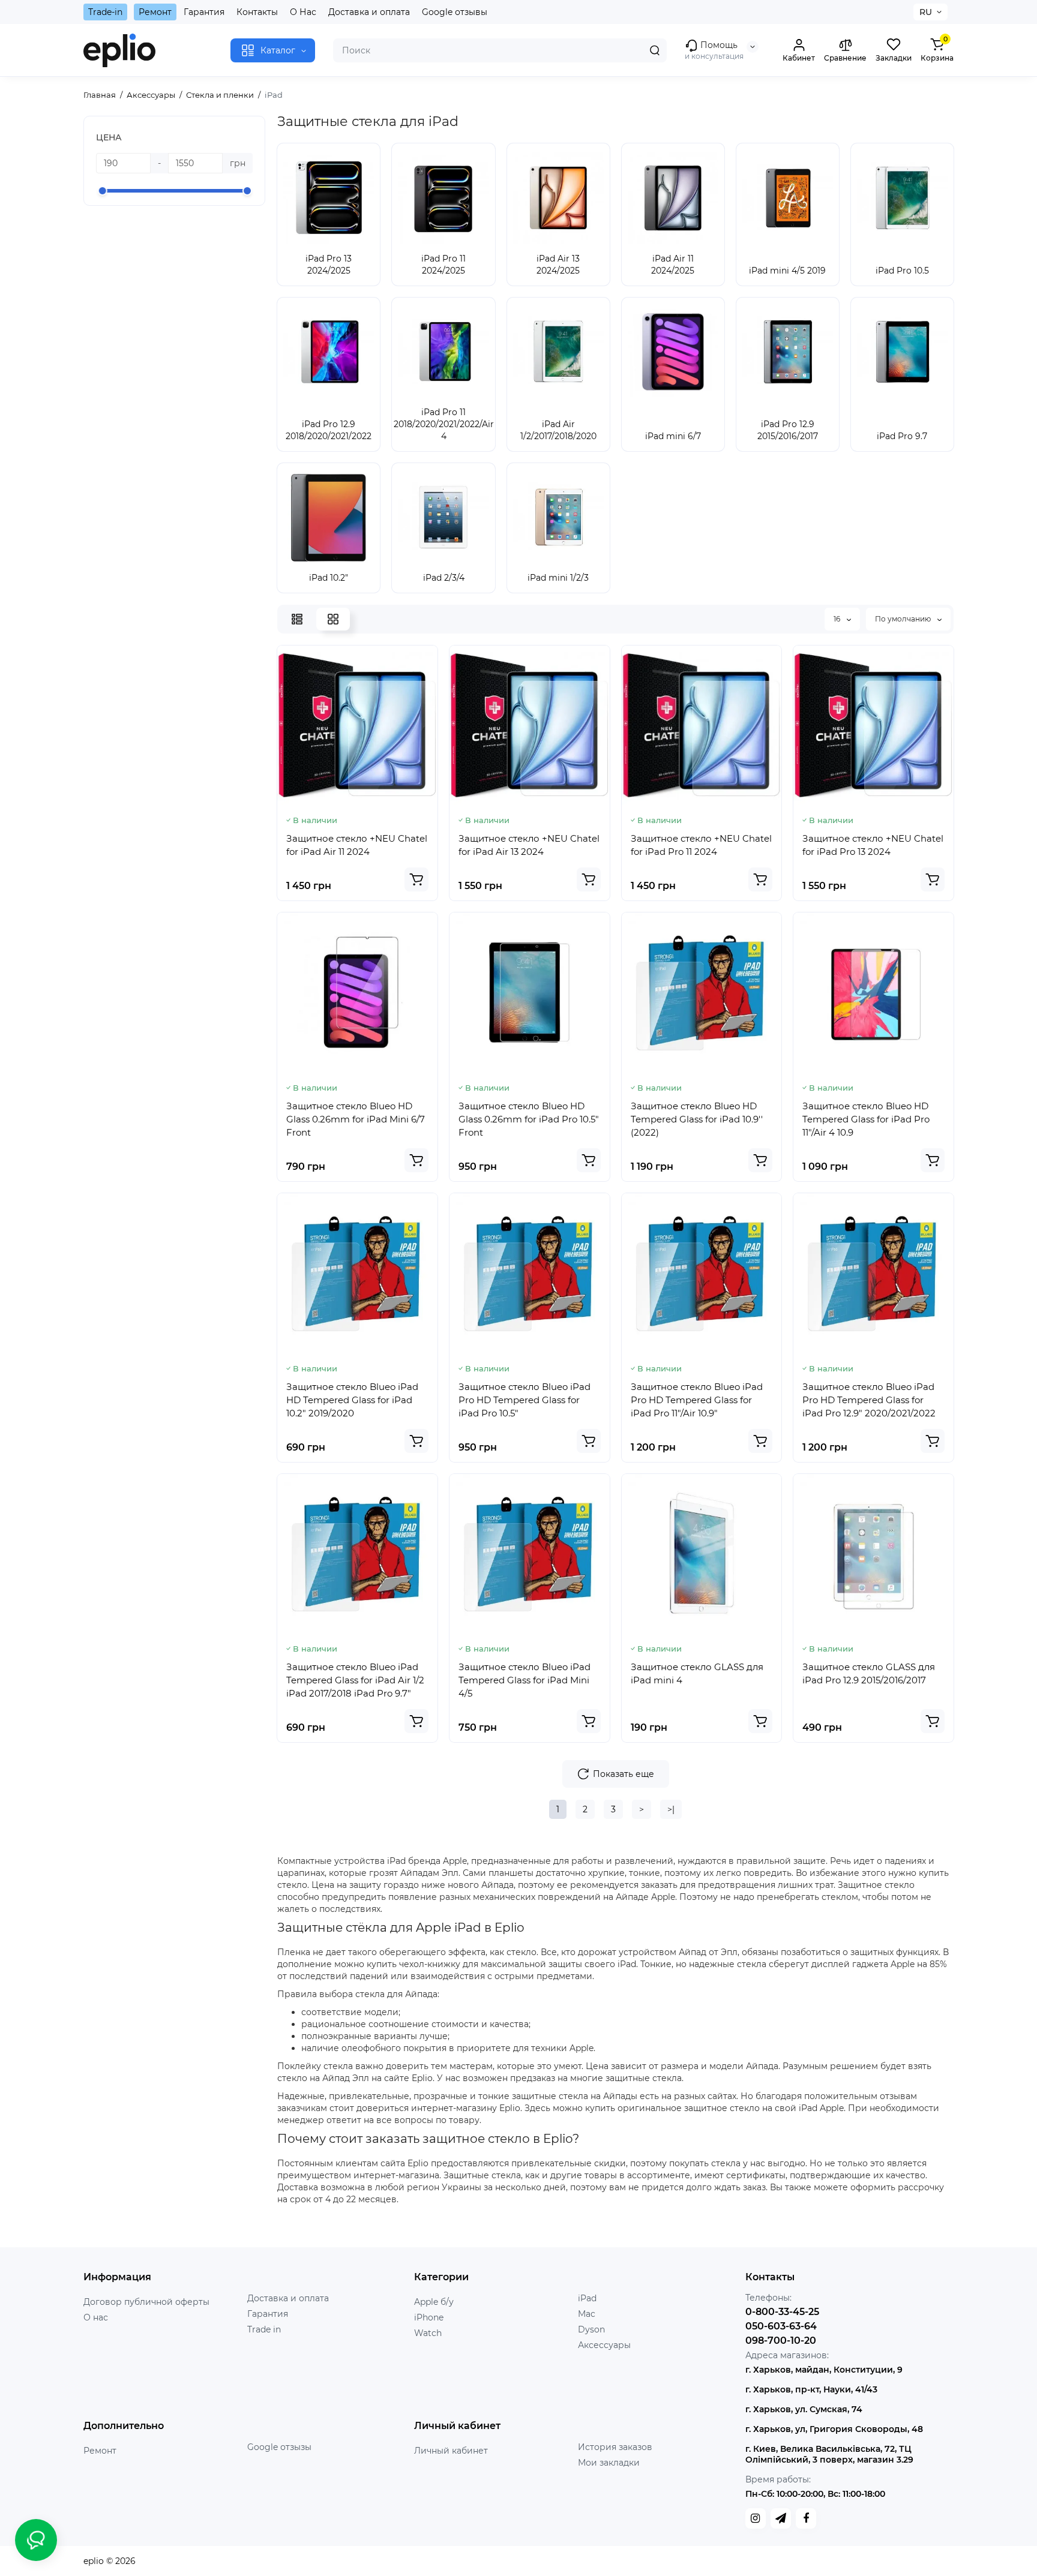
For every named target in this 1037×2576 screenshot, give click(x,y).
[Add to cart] (416, 879)
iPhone (429, 2317)
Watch (428, 2333)
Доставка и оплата (369, 12)
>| (671, 1809)
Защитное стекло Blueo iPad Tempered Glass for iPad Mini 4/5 (525, 1680)
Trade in (264, 2329)
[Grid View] (333, 619)
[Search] (655, 50)
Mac (587, 2314)
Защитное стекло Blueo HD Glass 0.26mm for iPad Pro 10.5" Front (529, 1119)
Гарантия (204, 12)
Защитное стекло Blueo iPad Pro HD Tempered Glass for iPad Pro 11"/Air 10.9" (697, 1400)
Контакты (257, 12)
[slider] (103, 191)
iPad (587, 2298)
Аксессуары (604, 2345)
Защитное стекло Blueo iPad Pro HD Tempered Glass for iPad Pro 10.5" (525, 1400)
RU (926, 12)
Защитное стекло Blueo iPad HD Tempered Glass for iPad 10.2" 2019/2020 (352, 1400)
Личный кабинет (451, 2451)
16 (838, 619)
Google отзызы (279, 2447)
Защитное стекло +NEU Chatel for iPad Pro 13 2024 (873, 845)
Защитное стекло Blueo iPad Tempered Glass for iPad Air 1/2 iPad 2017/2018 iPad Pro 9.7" (355, 1680)
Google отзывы (455, 12)
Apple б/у (434, 2302)
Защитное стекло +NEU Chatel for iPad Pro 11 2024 (701, 845)
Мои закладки (609, 2463)
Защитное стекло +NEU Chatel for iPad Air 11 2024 (357, 845)
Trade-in (105, 12)
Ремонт (155, 12)
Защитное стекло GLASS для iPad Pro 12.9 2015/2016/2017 (869, 1673)
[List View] (297, 619)
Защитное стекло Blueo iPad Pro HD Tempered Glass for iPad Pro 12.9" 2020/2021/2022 (869, 1400)
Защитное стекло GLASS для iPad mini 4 (697, 1673)
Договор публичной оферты (146, 2302)
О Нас (303, 12)
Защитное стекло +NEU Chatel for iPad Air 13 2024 (529, 845)
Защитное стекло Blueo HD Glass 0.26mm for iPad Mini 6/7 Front (356, 1119)
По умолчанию (904, 619)
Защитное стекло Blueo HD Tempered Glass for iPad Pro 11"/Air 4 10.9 (866, 1119)
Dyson (591, 2329)
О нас (96, 2317)
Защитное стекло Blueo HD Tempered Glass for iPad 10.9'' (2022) (697, 1119)
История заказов (615, 2447)
